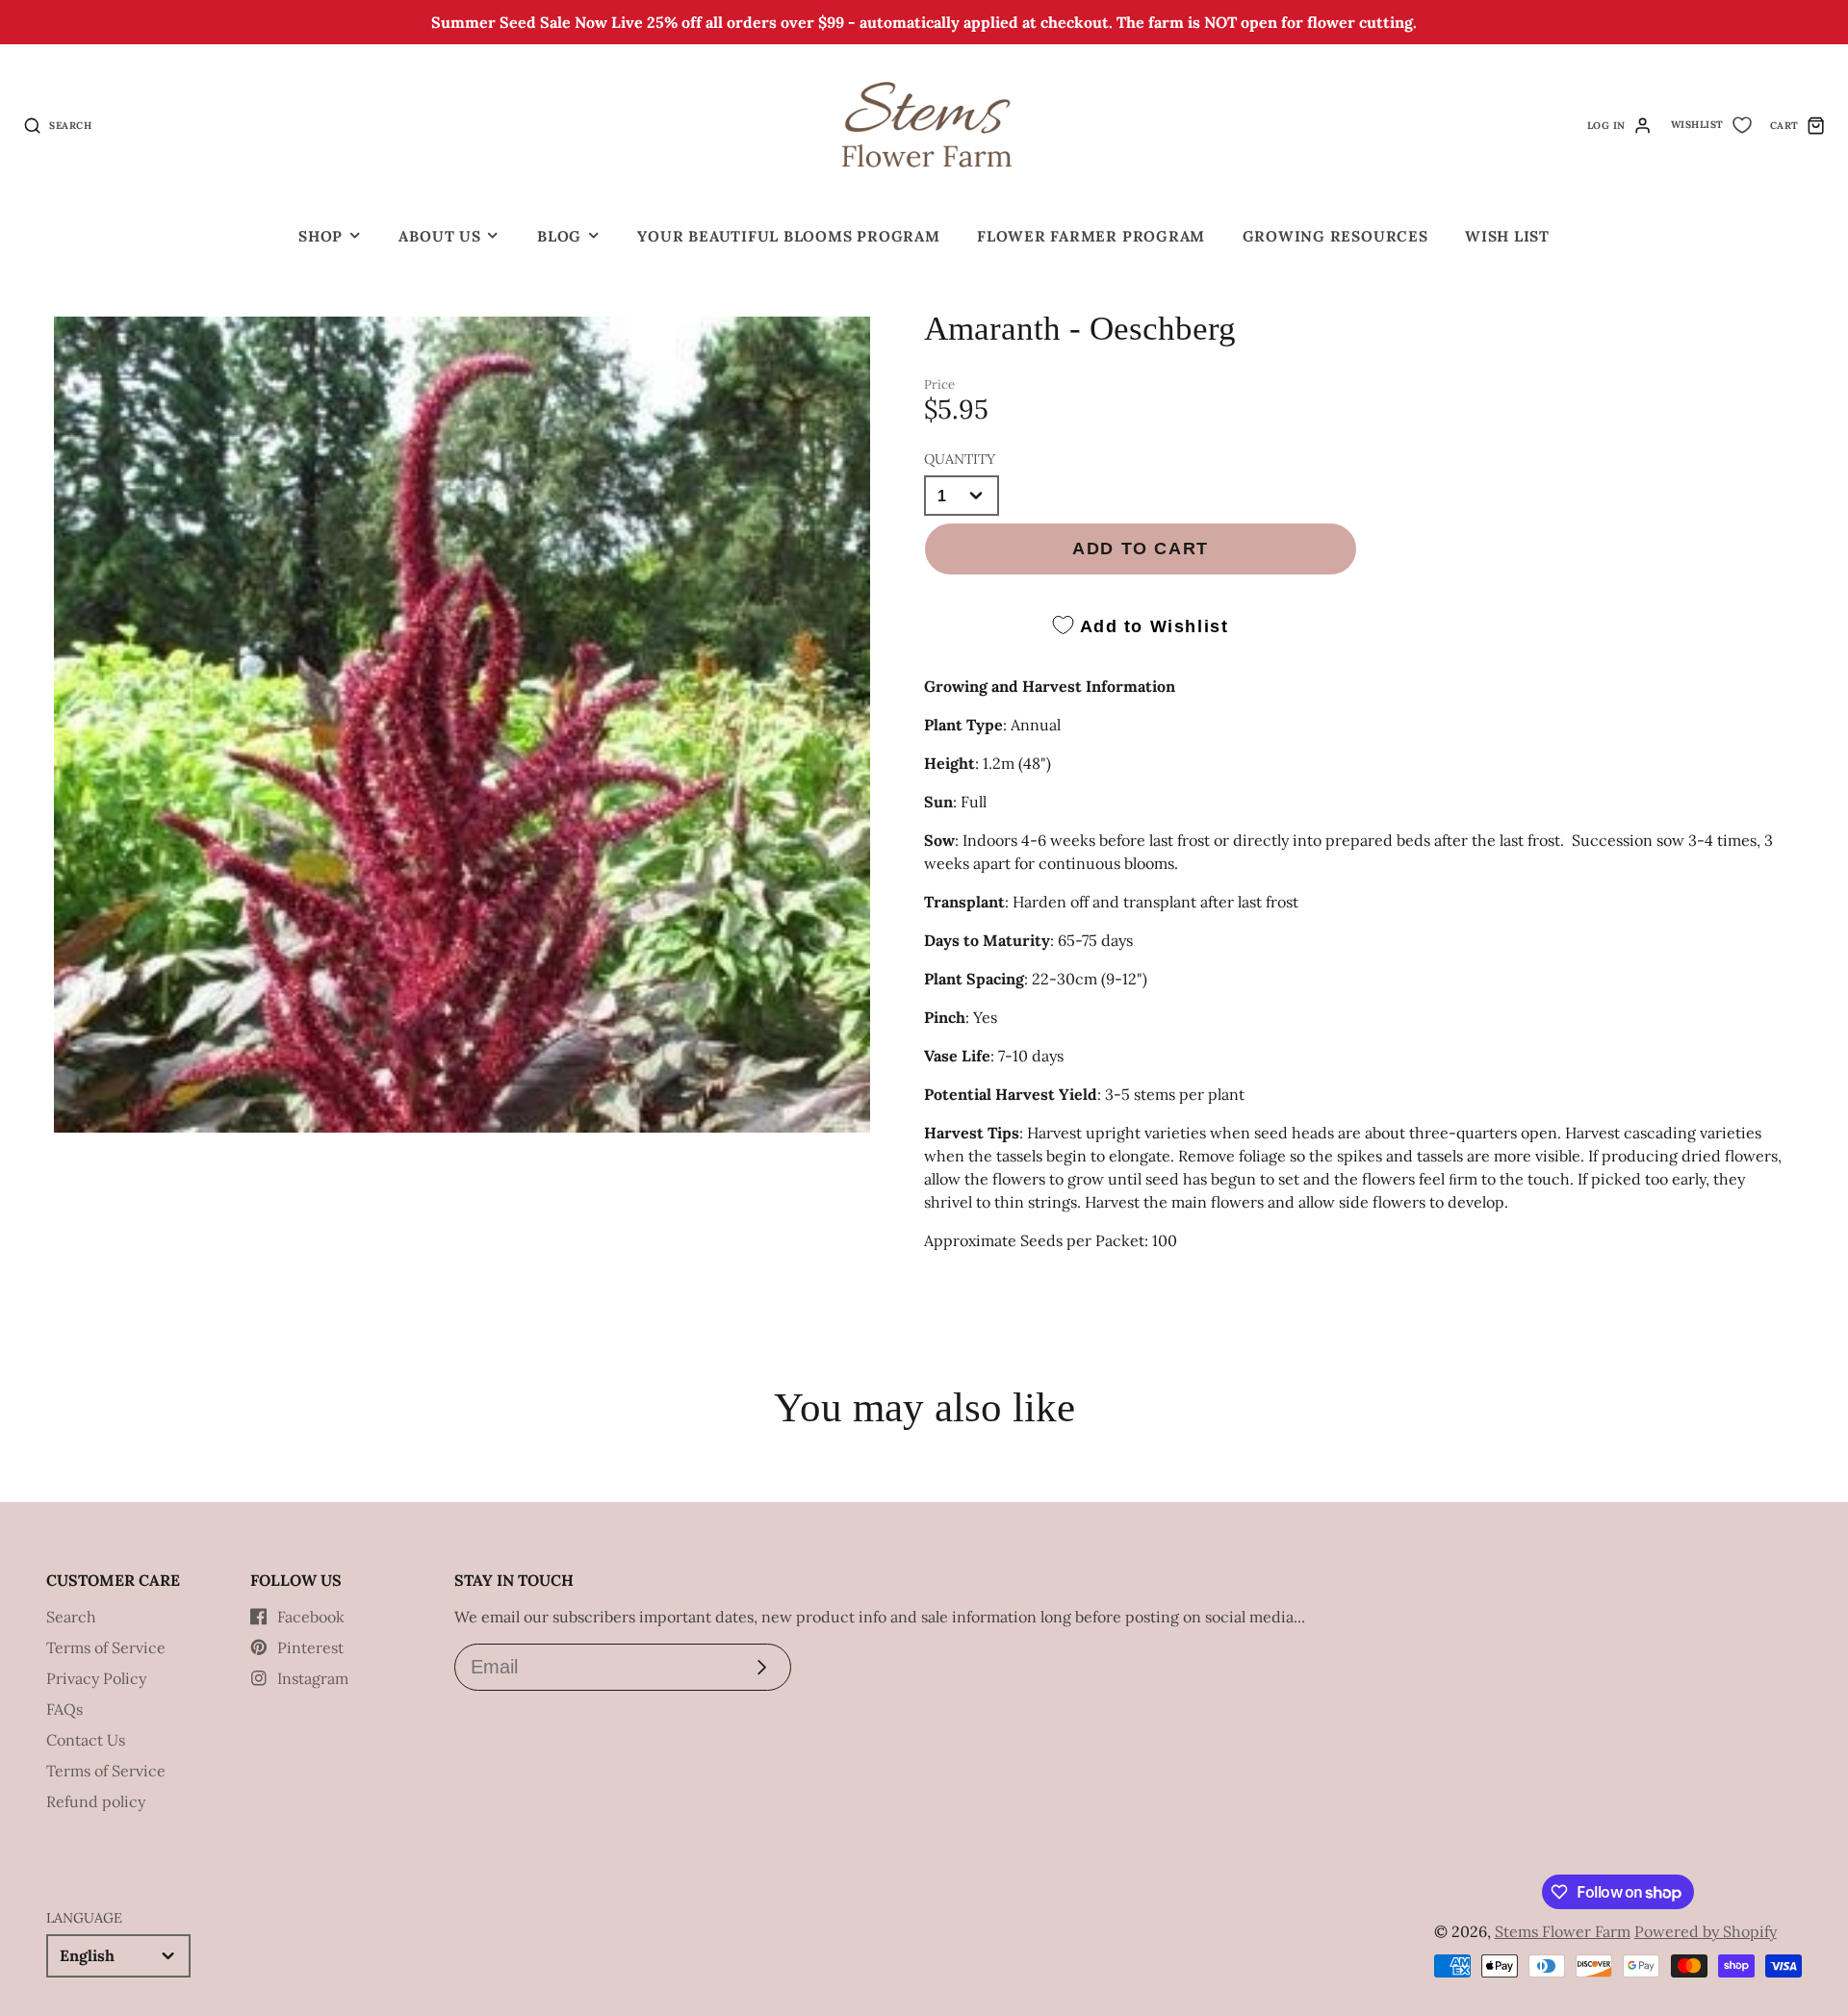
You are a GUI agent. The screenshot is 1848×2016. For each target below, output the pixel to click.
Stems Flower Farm (1563, 1931)
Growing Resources (1335, 236)
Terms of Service (106, 1647)
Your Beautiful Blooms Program (788, 236)
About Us (439, 236)
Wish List (1507, 236)
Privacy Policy (96, 1678)
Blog (559, 236)
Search (71, 1617)
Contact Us (86, 1740)
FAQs (64, 1709)
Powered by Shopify (1706, 1931)
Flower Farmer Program (1091, 236)
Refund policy (96, 1801)
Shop (321, 236)
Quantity (960, 459)
